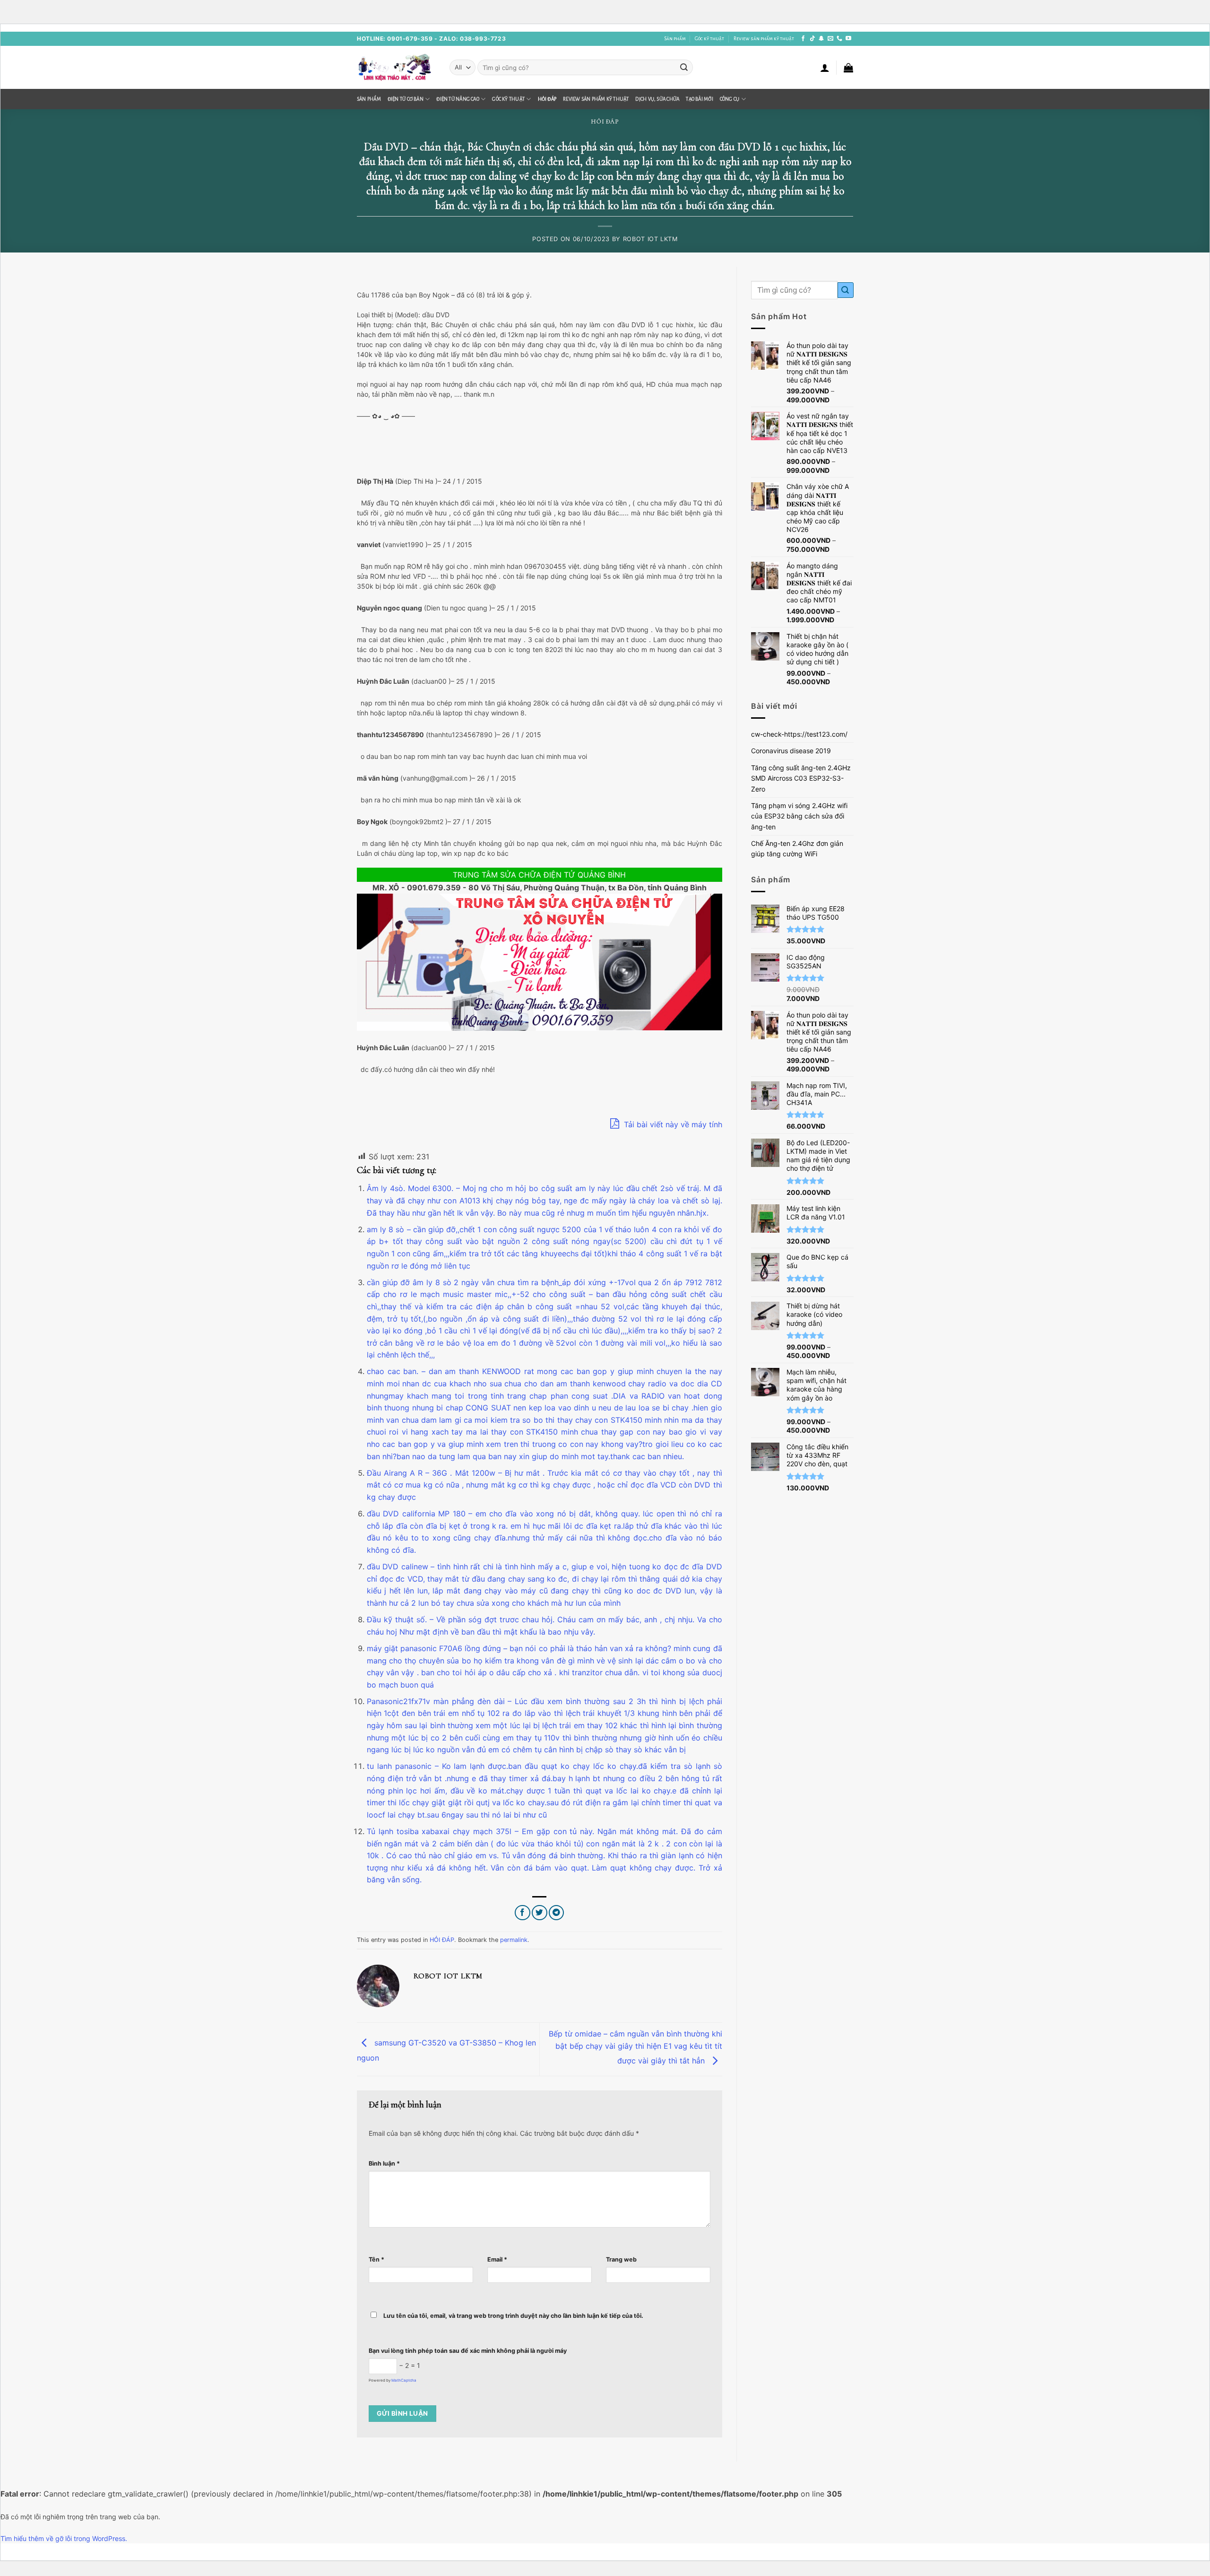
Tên (376, 2259)
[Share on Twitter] (540, 1913)
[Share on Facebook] (523, 1913)
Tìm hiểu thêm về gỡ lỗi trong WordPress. (64, 2538)
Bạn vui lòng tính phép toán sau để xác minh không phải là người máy (468, 2351)
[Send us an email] (830, 39)
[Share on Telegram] (557, 1913)
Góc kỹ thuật (709, 39)
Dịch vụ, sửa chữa (657, 99)
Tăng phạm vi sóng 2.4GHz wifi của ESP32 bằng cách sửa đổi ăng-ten (799, 816)
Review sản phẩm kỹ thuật (764, 39)
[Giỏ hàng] (848, 68)
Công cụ (730, 99)
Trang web (621, 2259)
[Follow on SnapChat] (821, 39)
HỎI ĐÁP (547, 99)
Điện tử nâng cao (458, 99)
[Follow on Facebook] (803, 39)
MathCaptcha (404, 2380)
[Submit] (684, 67)
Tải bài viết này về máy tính (672, 1124)
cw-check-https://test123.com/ (799, 734)
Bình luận (384, 2163)
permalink (514, 1940)
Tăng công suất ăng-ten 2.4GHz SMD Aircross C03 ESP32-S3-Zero (801, 778)
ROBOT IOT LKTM (650, 239)
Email (497, 2259)
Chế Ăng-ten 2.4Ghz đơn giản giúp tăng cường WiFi (797, 849)
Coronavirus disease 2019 (791, 751)
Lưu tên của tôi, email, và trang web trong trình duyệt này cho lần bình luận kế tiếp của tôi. (513, 2316)
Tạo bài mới (699, 99)
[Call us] (839, 39)
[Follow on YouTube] (848, 39)
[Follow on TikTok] (812, 39)
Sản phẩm (675, 39)
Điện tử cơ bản (406, 99)
